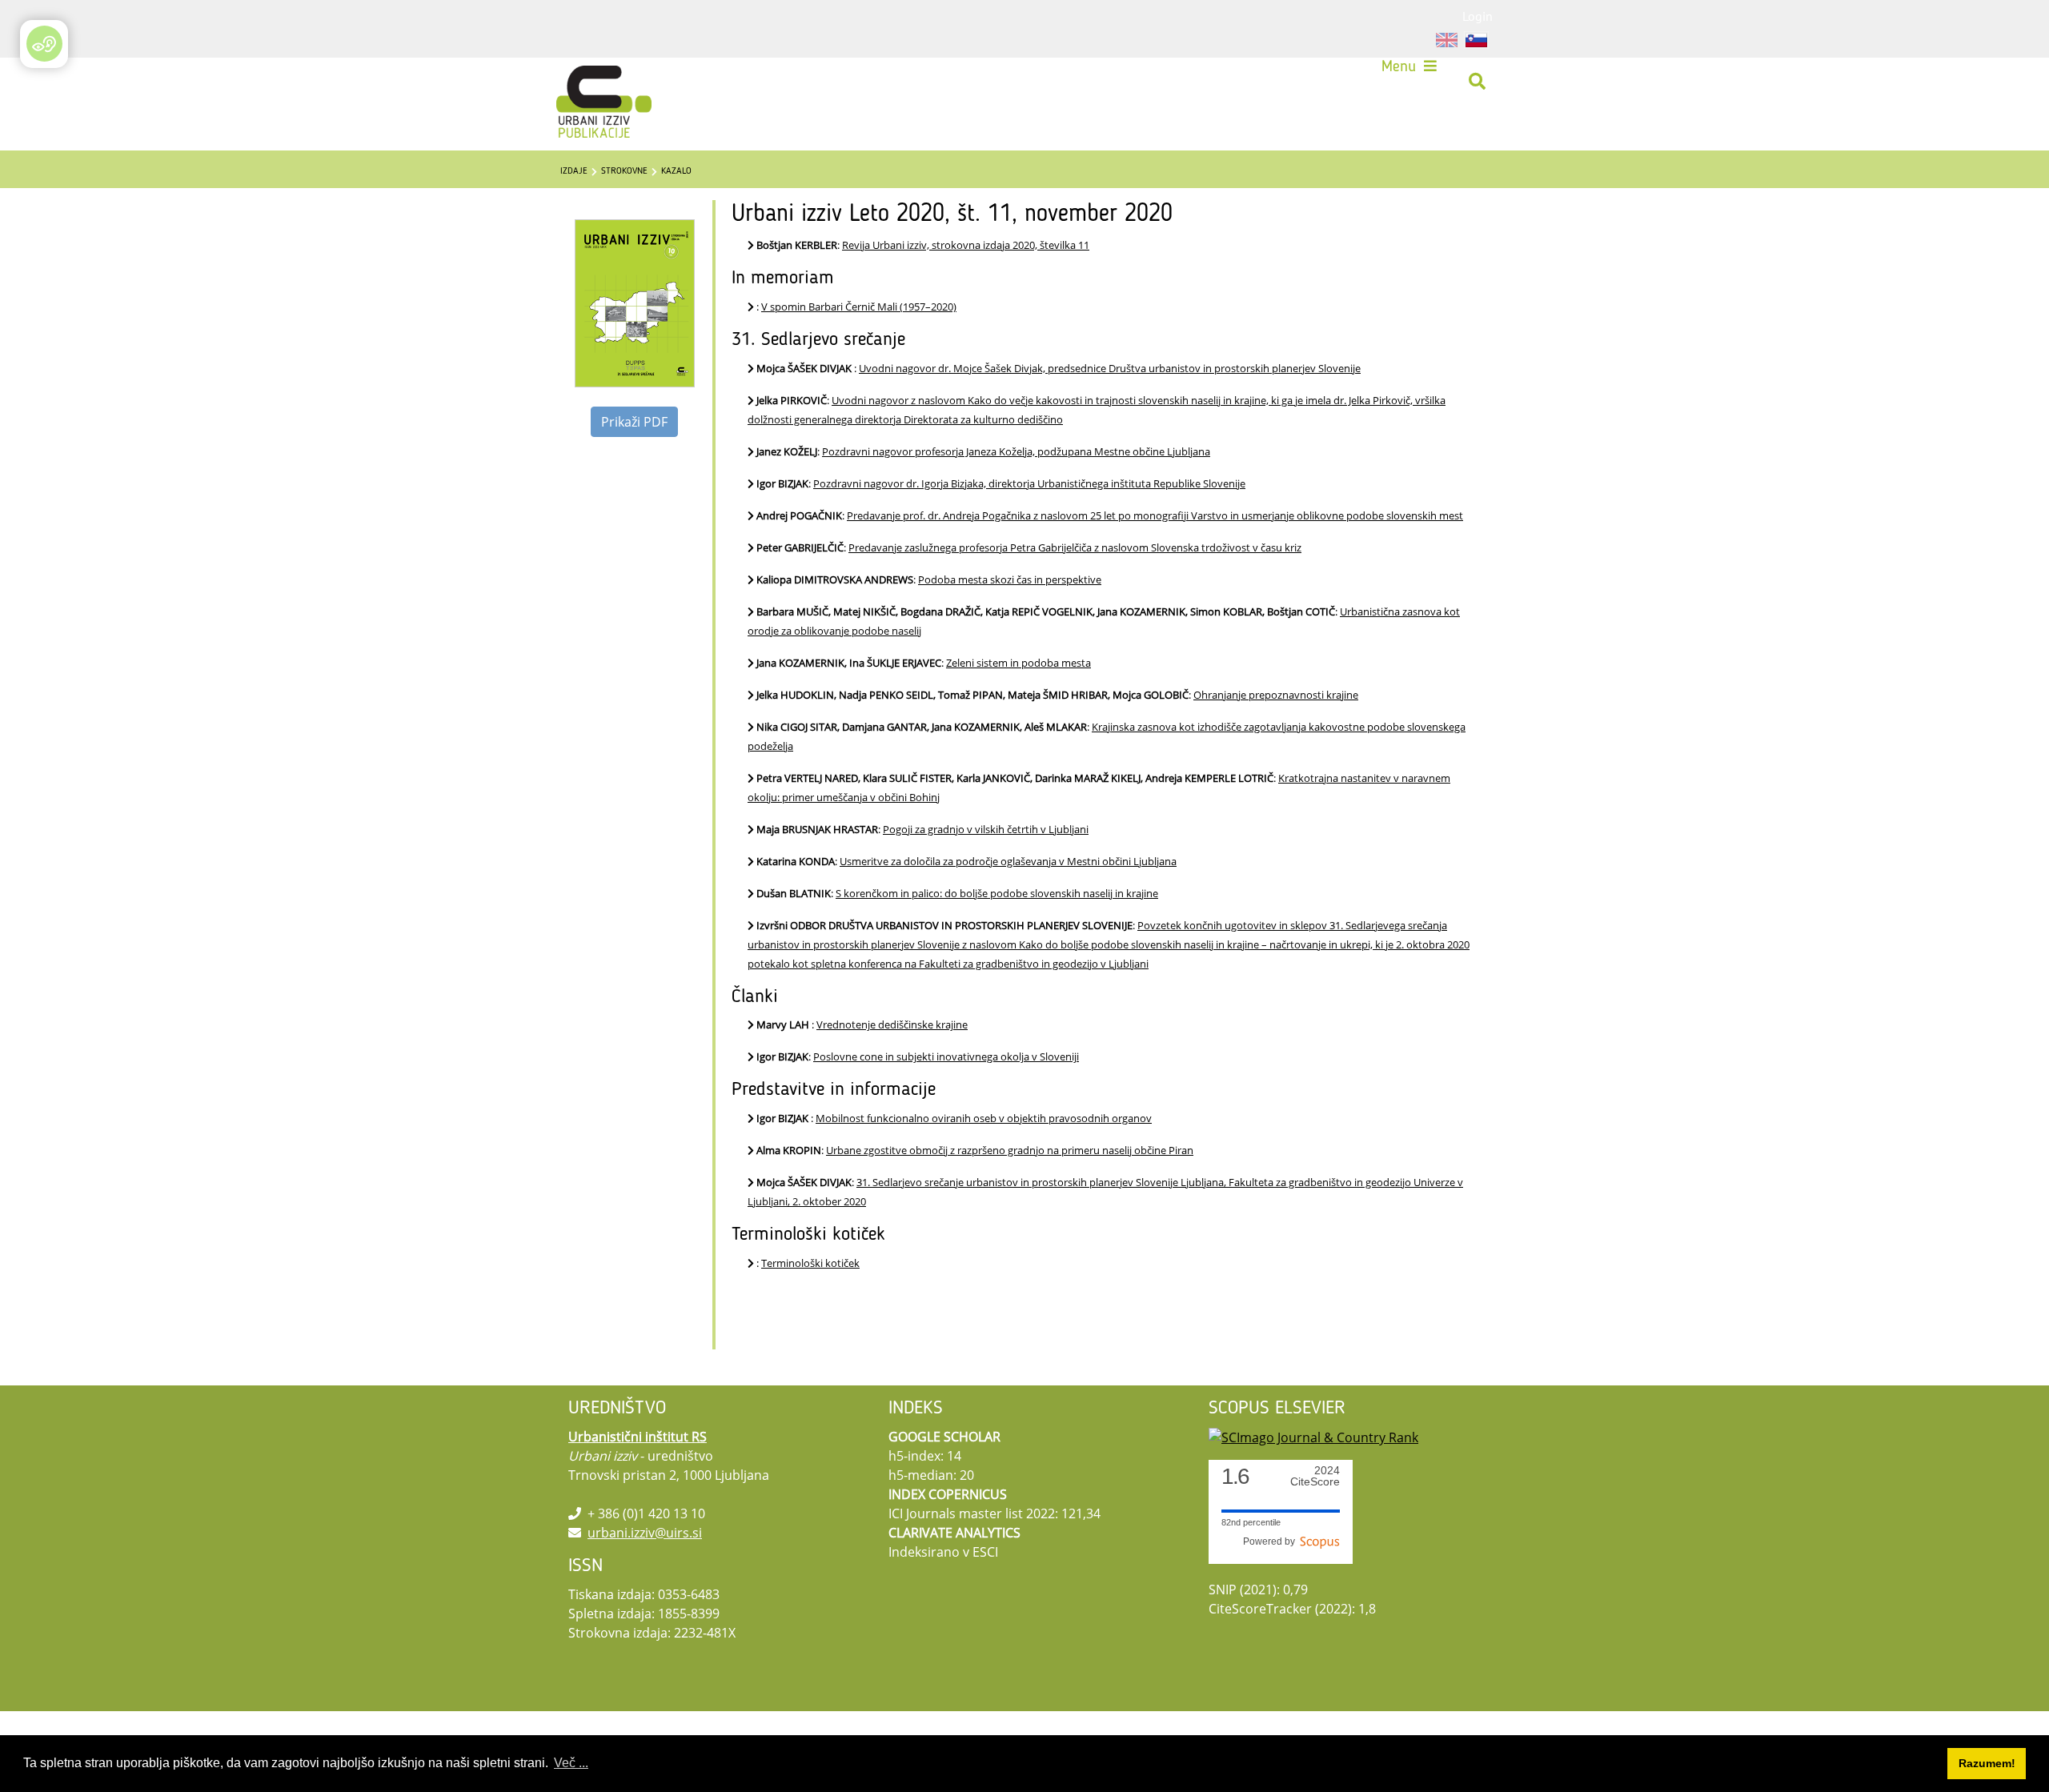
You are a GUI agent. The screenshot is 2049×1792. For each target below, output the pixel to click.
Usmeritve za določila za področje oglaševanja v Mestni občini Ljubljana (1008, 861)
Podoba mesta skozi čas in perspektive (1010, 579)
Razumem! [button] (1987, 1763)
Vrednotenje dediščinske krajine (892, 1024)
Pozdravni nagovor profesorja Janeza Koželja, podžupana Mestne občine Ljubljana (1016, 451)
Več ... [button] (571, 1763)
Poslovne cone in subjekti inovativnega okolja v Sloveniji (946, 1056)
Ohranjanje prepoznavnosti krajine (1276, 695)
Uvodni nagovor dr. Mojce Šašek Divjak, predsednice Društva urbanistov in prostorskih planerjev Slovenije (1110, 368)
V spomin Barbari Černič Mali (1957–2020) (859, 307)
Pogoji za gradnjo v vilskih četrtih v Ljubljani (986, 829)
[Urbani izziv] (583, 82)
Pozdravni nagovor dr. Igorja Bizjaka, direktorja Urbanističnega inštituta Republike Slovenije (1029, 483)
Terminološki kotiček (810, 1263)
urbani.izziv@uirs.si (645, 1533)
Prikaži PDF (634, 422)
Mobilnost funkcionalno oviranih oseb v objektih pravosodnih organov (984, 1118)
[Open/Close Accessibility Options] (44, 44)
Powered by (1271, 1541)
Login (1478, 16)
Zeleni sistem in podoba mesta (1018, 663)
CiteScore (1315, 1476)
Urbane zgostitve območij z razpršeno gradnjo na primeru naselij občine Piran (1010, 1150)
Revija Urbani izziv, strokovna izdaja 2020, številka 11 (966, 245)
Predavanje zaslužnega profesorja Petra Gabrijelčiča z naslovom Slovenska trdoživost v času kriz (1075, 547)
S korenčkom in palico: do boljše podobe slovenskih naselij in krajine (997, 893)
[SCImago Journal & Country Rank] (1313, 1437)
